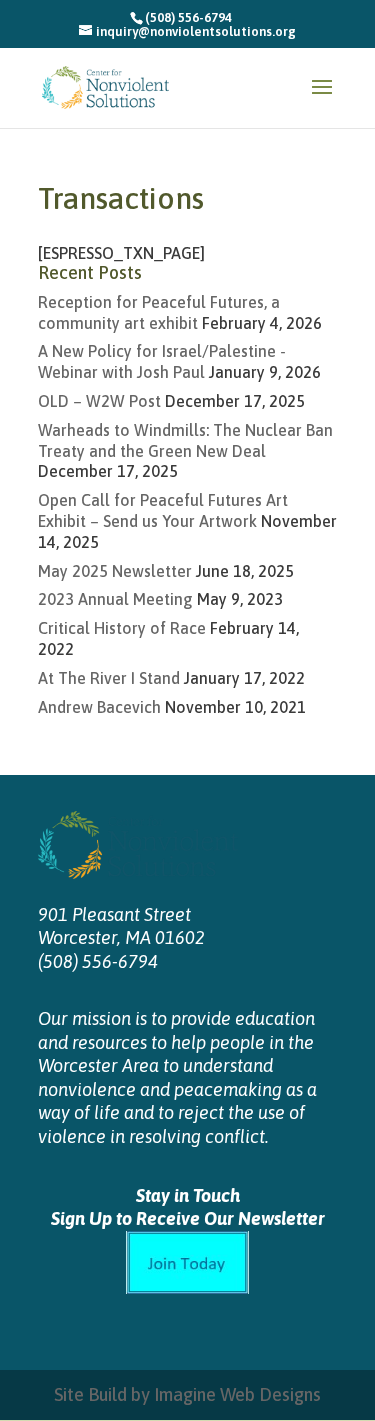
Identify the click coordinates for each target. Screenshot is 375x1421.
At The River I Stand (109, 678)
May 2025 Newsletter (115, 571)
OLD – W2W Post (99, 401)
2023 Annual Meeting (115, 599)
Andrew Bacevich (99, 707)
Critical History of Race (122, 628)
